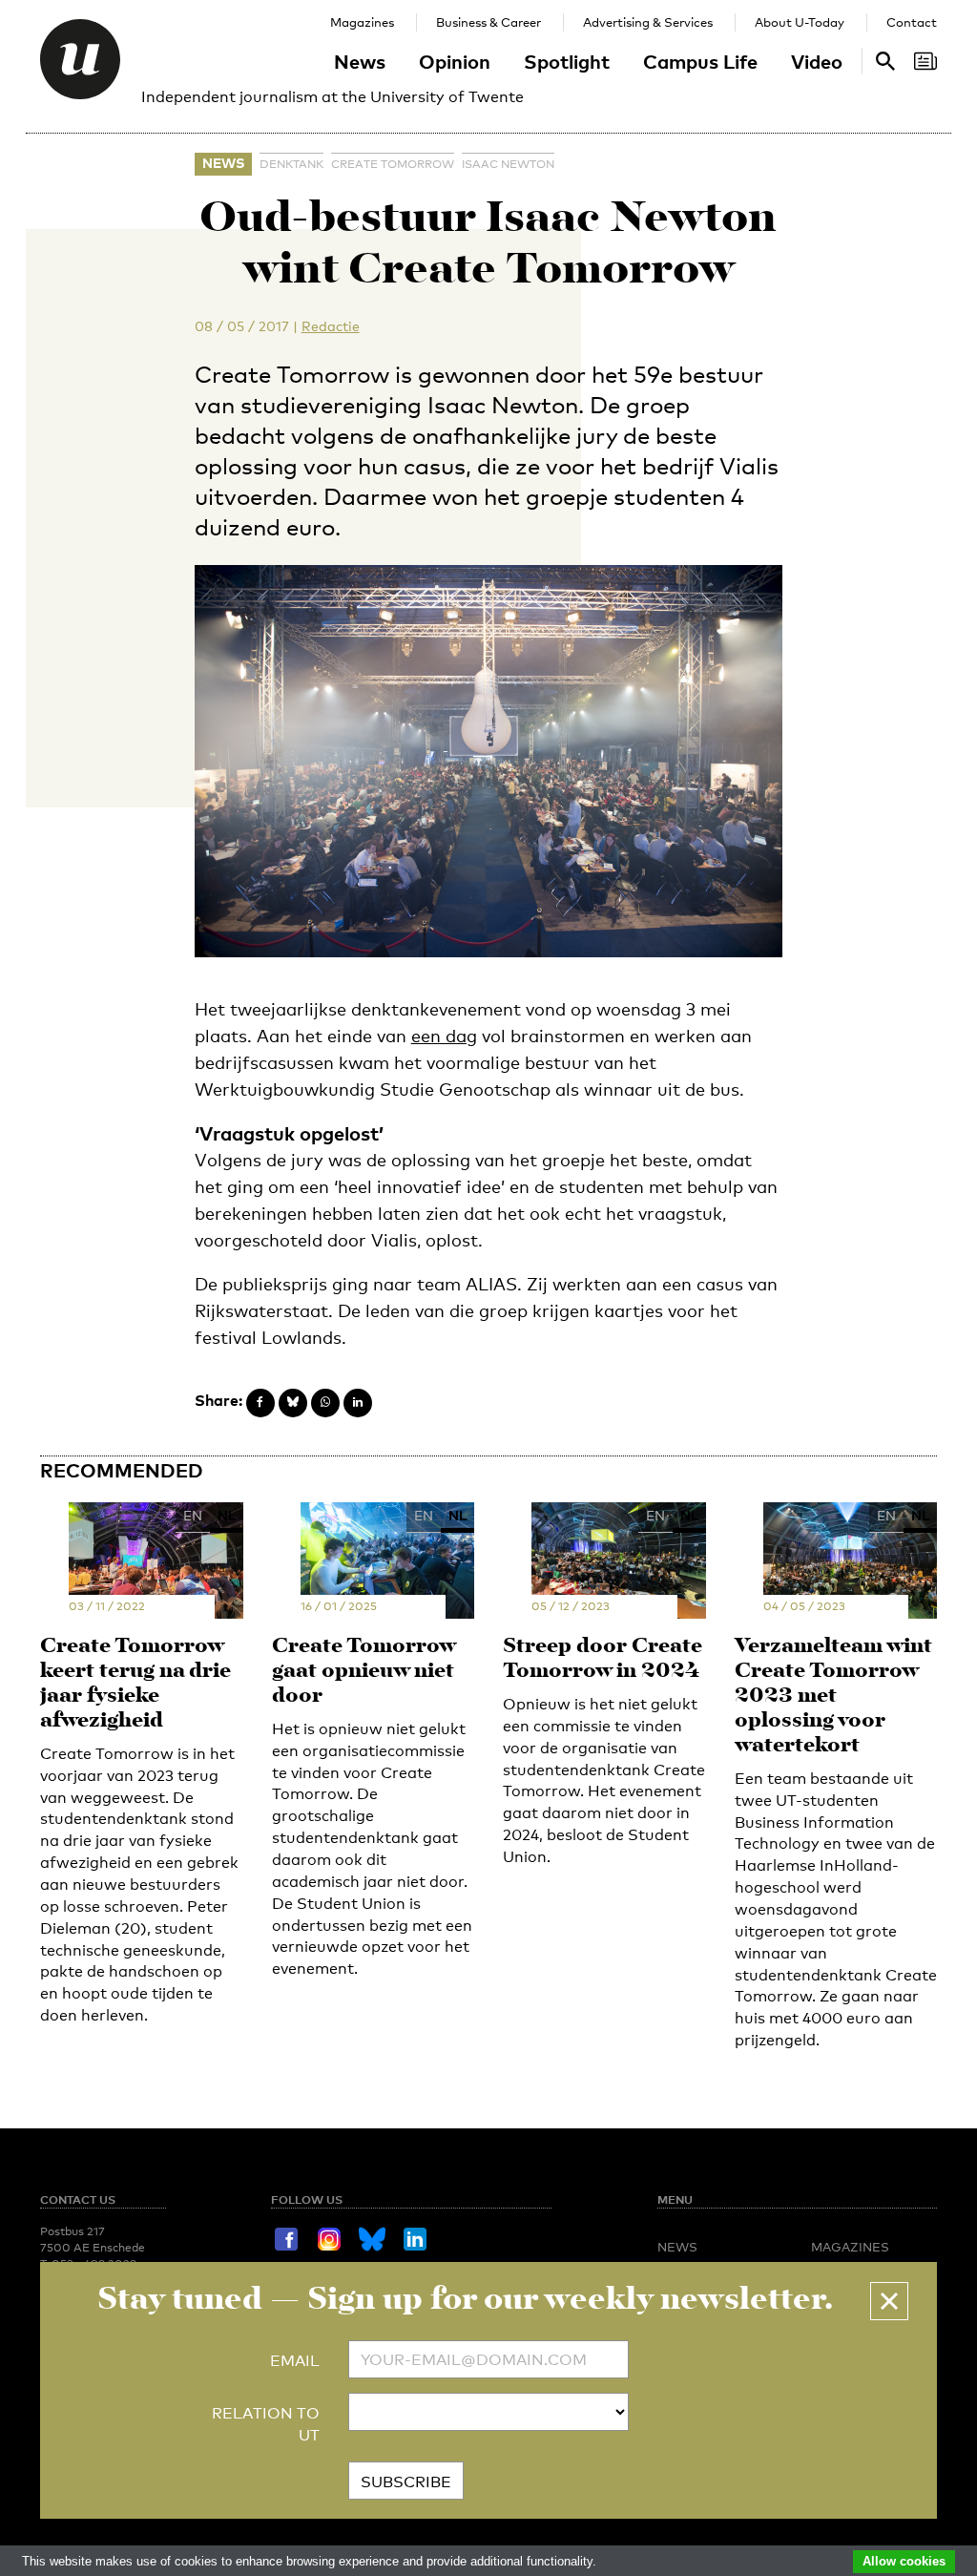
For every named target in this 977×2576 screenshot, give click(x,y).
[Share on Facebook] (260, 1403)
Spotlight (567, 61)
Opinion (455, 61)
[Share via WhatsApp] (325, 1403)
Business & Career (488, 22)
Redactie (331, 326)
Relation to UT (266, 2424)
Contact (912, 22)
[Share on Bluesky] (293, 1403)
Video (817, 61)
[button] (889, 2301)
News (360, 61)
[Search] (925, 61)
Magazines (362, 22)
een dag (444, 1036)
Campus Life (700, 61)
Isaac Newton (508, 164)
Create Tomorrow (393, 164)
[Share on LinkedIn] (358, 1403)
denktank (291, 164)
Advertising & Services (648, 22)
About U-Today (800, 22)
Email (295, 2361)
